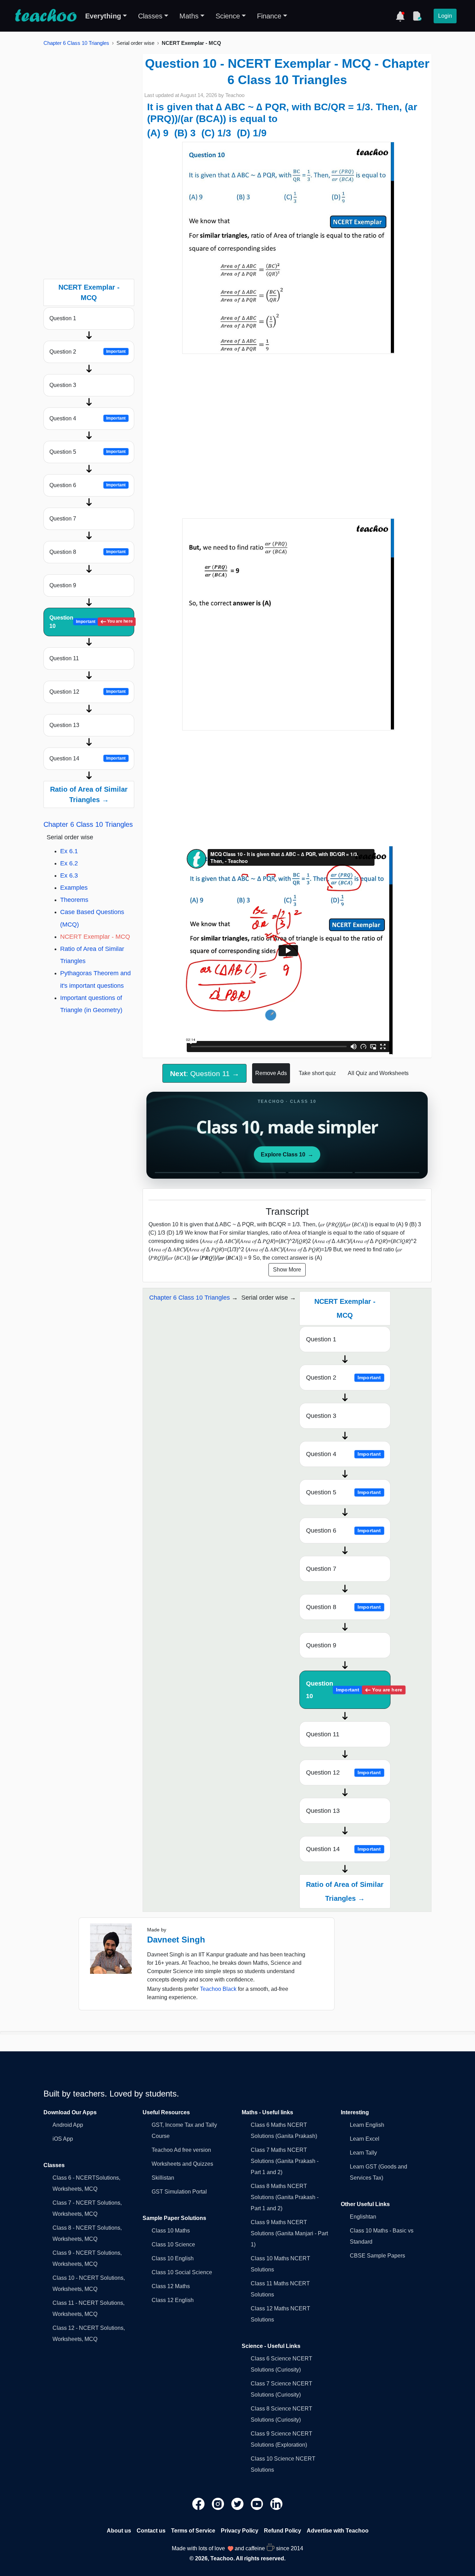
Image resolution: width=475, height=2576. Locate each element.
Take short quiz (317, 1073)
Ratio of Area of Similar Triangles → (89, 794)
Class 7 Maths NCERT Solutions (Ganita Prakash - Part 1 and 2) (285, 2161)
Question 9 (63, 585)
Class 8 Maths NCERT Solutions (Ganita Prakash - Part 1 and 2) (285, 2197)
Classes (150, 16)
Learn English (367, 2125)
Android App (68, 2125)
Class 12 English (173, 2300)
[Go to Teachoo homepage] (46, 16)
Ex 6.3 (69, 875)
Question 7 (63, 519)
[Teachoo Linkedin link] (276, 2504)
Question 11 (64, 658)
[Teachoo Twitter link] (238, 2504)
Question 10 (91, 622)
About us (119, 2531)
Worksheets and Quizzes (182, 2164)
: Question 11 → (205, 1073)
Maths (189, 16)
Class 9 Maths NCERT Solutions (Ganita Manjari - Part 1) (289, 2233)
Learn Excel (365, 2139)
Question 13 (64, 725)
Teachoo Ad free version (181, 2150)
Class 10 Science (173, 2244)
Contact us (151, 2531)
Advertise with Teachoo (338, 2531)
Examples (74, 888)
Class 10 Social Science (182, 2272)
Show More (287, 1270)
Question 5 (88, 452)
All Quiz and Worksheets (378, 1073)
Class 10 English (173, 2258)
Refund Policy (283, 2531)
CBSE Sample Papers (377, 2256)
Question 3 (63, 385)
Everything (103, 16)
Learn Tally (363, 2153)
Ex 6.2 (69, 863)
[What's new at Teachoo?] (400, 16)
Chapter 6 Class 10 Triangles (76, 43)
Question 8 (88, 552)
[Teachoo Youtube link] (258, 2504)
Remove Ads (271, 1073)
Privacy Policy (240, 2531)
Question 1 (63, 318)
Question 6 (88, 485)
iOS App (63, 2139)
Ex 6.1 (69, 851)
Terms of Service (193, 2531)
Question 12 (88, 692)
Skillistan (163, 2178)
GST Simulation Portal (179, 2192)
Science (228, 16)
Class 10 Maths (171, 2231)
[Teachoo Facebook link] (199, 2504)
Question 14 (88, 758)
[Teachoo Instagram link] (219, 2504)
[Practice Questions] (417, 16)
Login (445, 16)
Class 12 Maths (171, 2286)
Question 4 (88, 418)
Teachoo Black (218, 1989)
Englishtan (363, 2217)
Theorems (74, 900)
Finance (269, 16)
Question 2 (88, 352)
